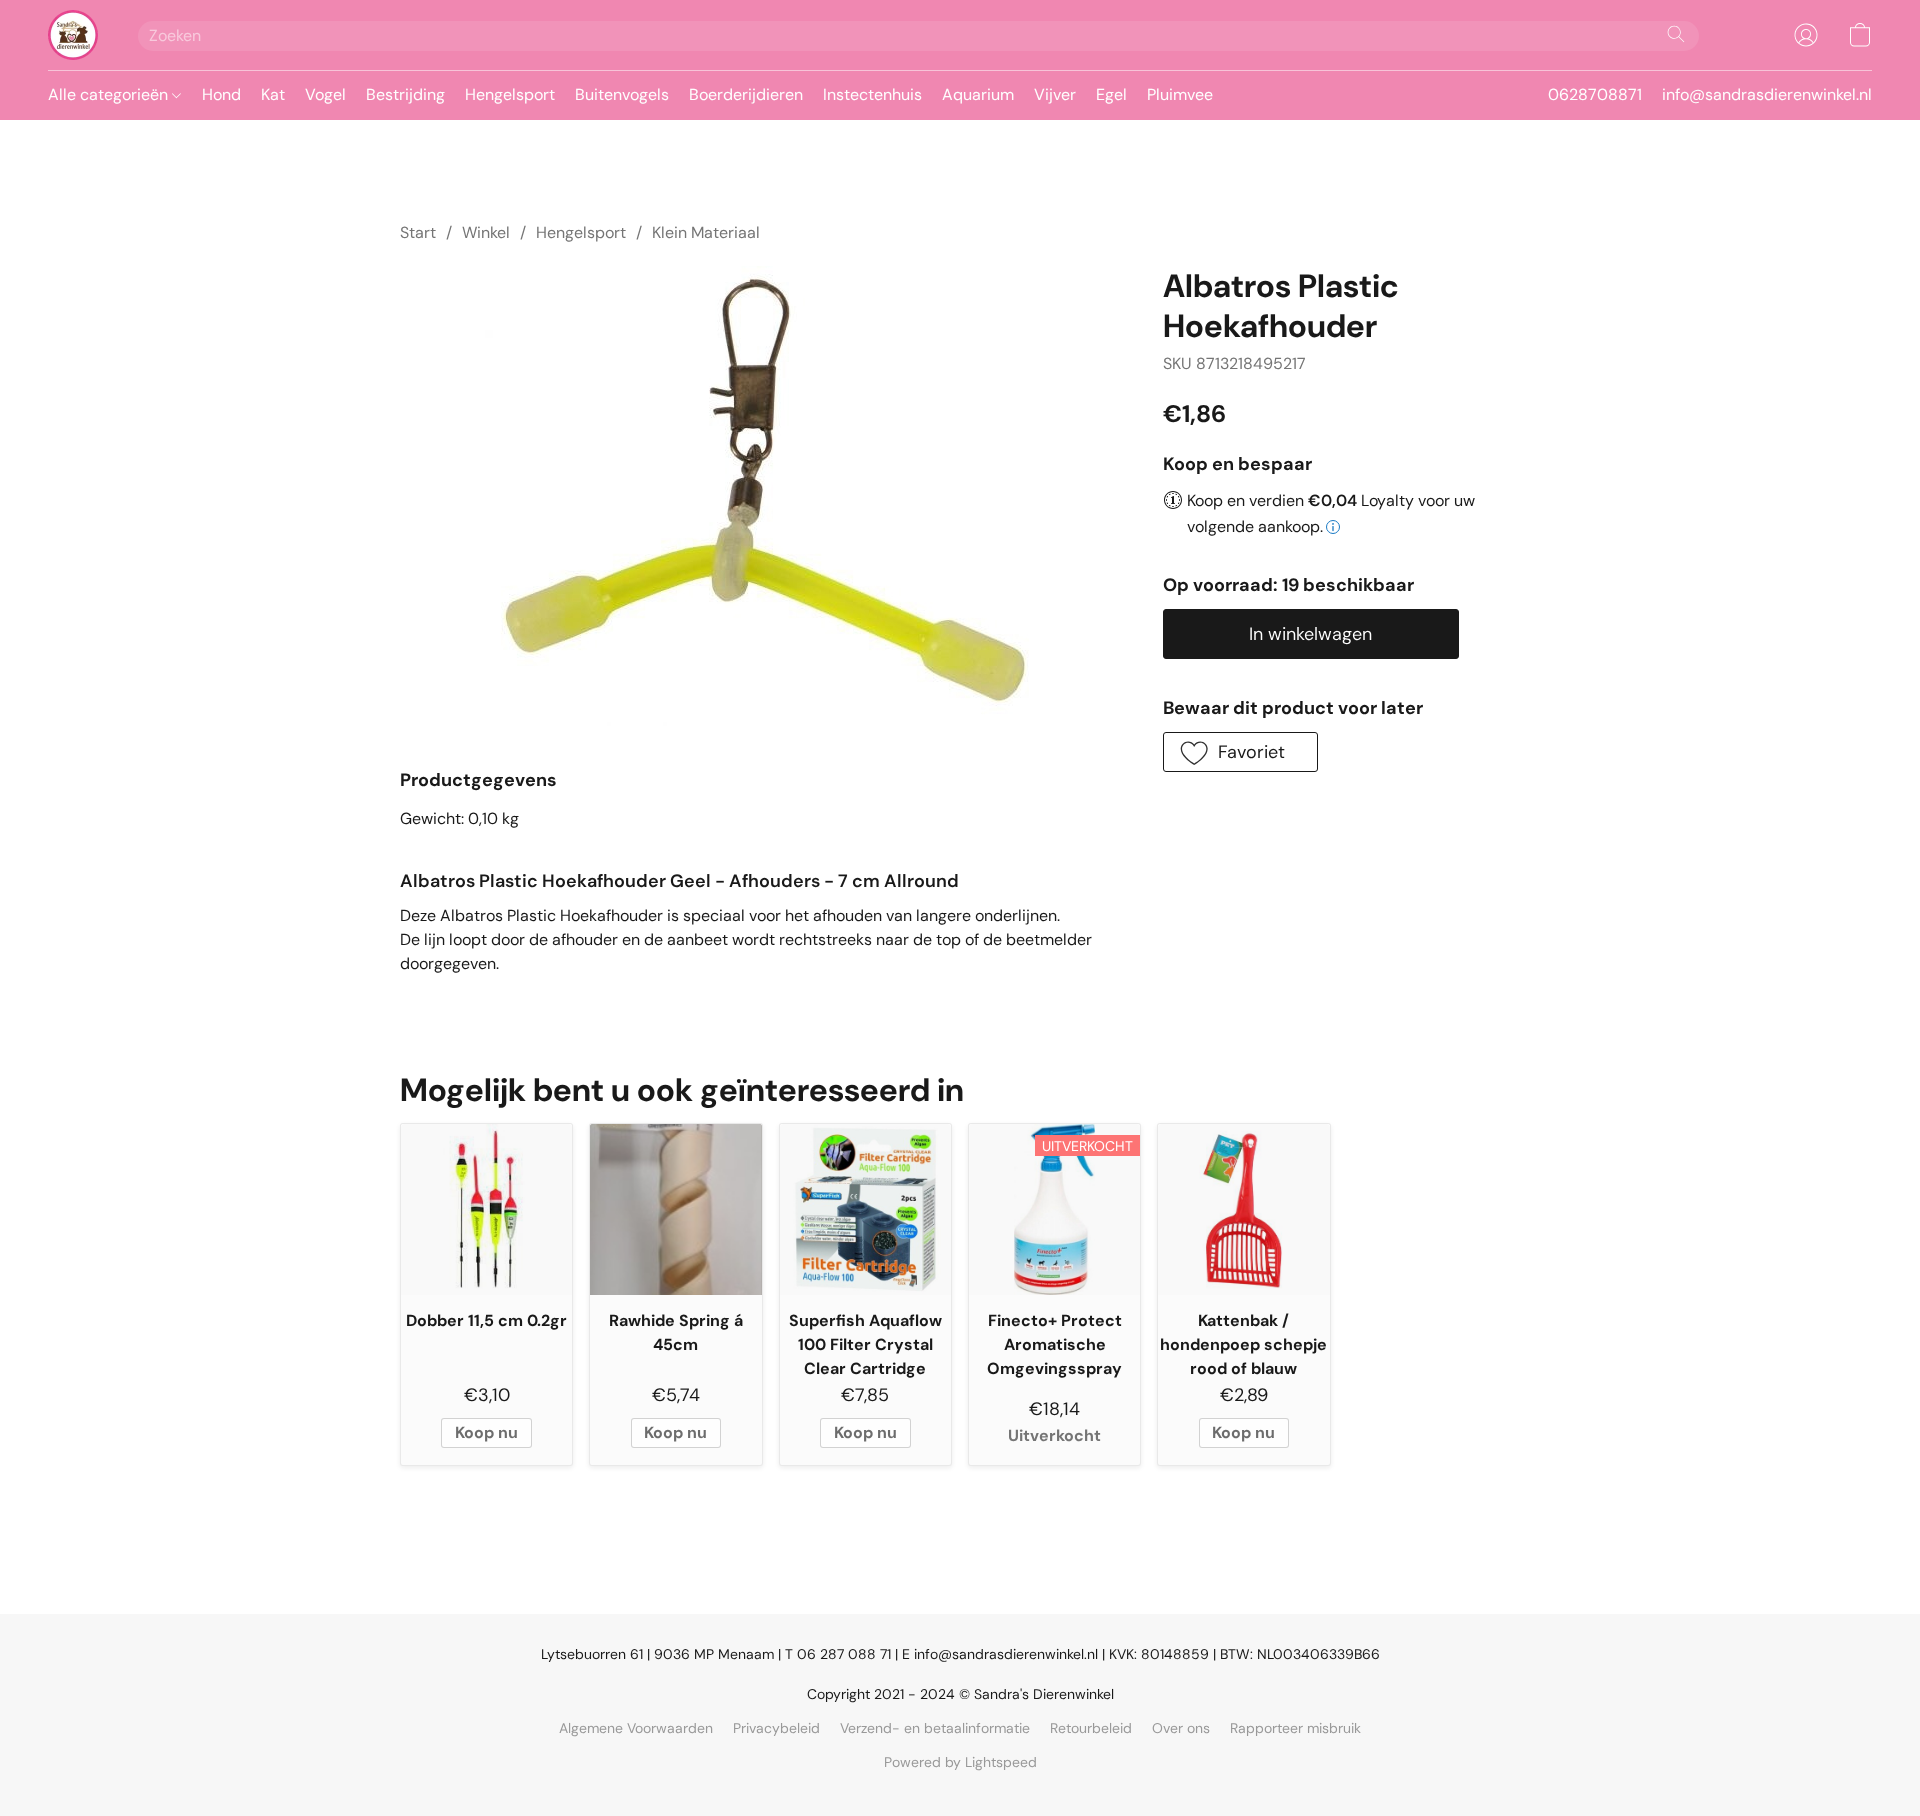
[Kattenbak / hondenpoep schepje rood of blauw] (1243, 1209)
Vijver (1055, 94)
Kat (273, 94)
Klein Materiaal (706, 232)
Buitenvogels (622, 94)
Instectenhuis (872, 94)
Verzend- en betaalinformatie (935, 1728)
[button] (73, 35)
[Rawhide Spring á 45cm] (675, 1209)
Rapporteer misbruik (1295, 1728)
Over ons (1181, 1728)
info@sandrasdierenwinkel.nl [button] (1767, 94)
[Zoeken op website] (1676, 34)
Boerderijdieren (746, 94)
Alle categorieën (110, 94)
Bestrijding (405, 94)
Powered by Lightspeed (960, 1762)
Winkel (486, 232)
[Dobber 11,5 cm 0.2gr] (486, 1209)
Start (418, 232)
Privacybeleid (776, 1728)
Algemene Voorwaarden (636, 1728)
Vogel (325, 94)
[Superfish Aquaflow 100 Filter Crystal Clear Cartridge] (865, 1209)
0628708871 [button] (1595, 94)
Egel (1111, 94)
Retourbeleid (1091, 1728)
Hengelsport (510, 94)
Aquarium (978, 94)
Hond (221, 94)
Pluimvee (1180, 94)
